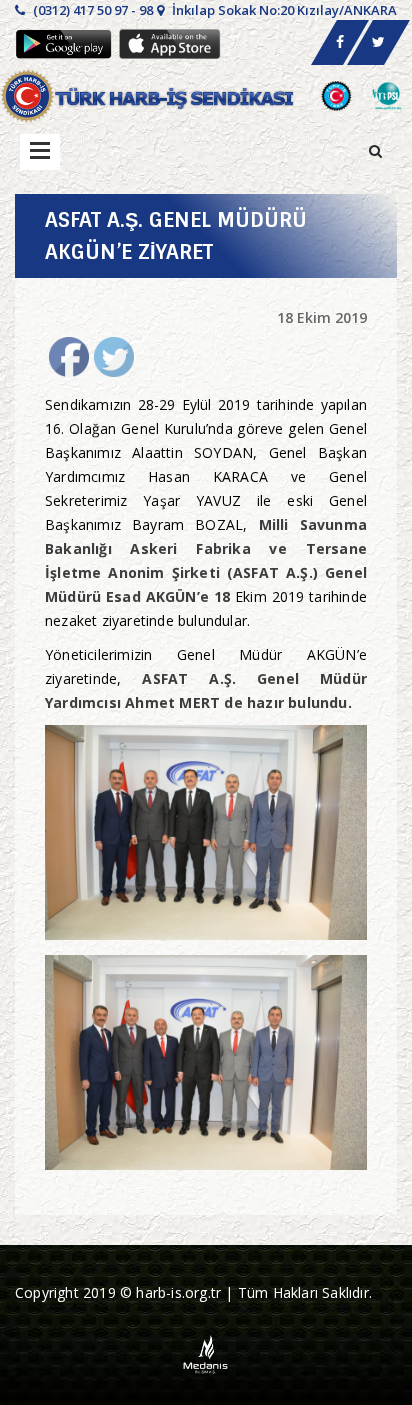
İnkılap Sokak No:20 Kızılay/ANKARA (283, 10)
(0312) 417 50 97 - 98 (91, 10)
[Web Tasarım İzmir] (206, 1352)
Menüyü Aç (40, 152)
